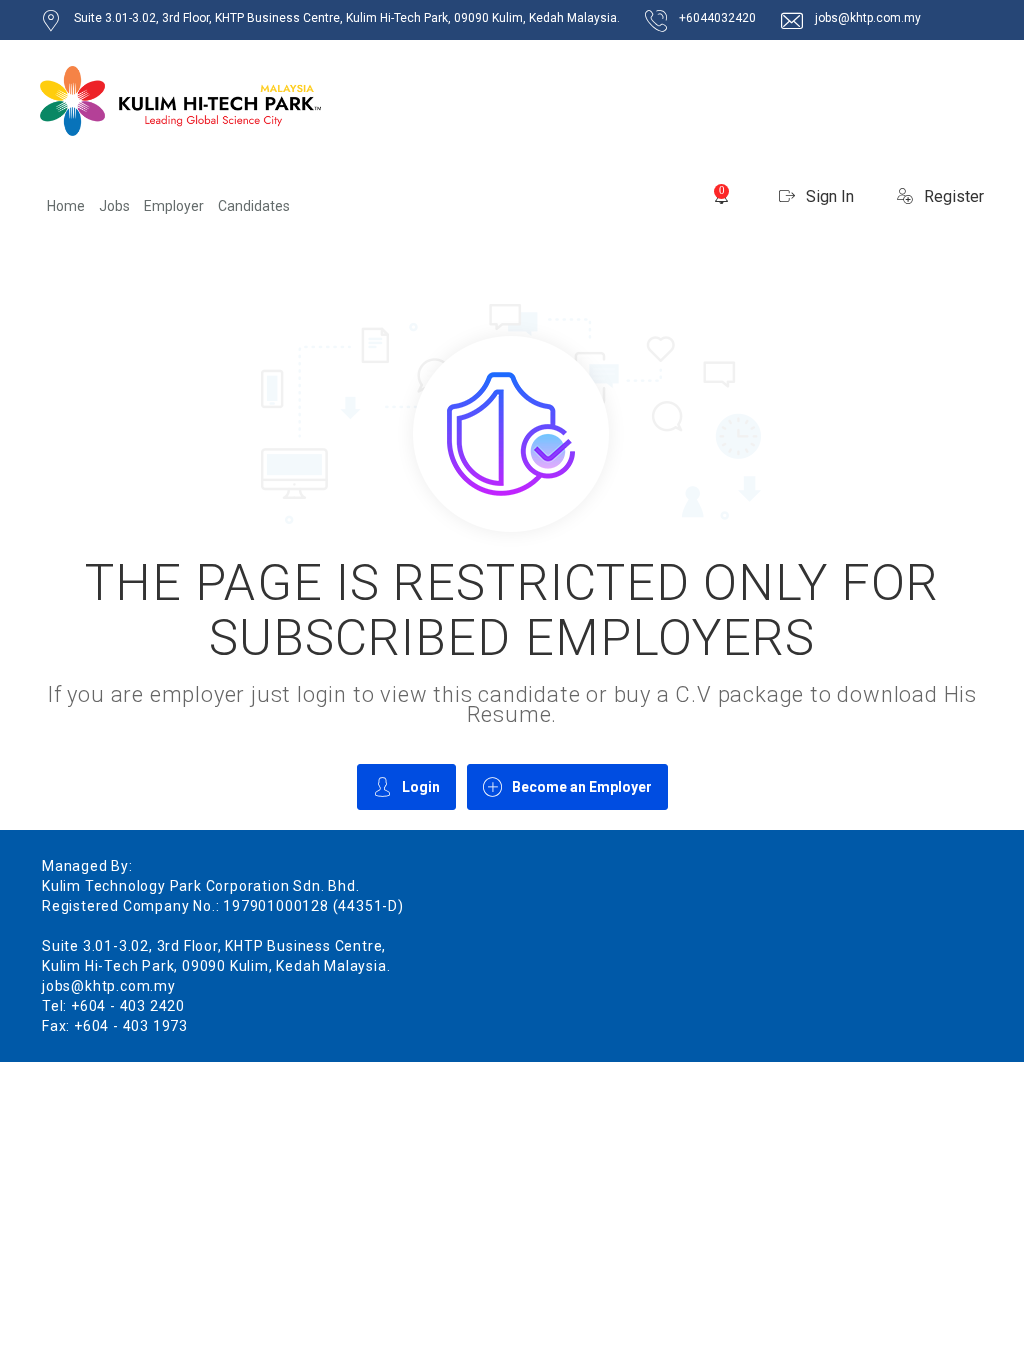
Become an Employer (582, 787)
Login (421, 787)
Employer (174, 206)
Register (952, 196)
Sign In (828, 196)
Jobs (114, 206)
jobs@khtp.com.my (868, 18)
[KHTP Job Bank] (180, 101)
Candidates (254, 206)
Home (66, 206)
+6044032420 (717, 18)
